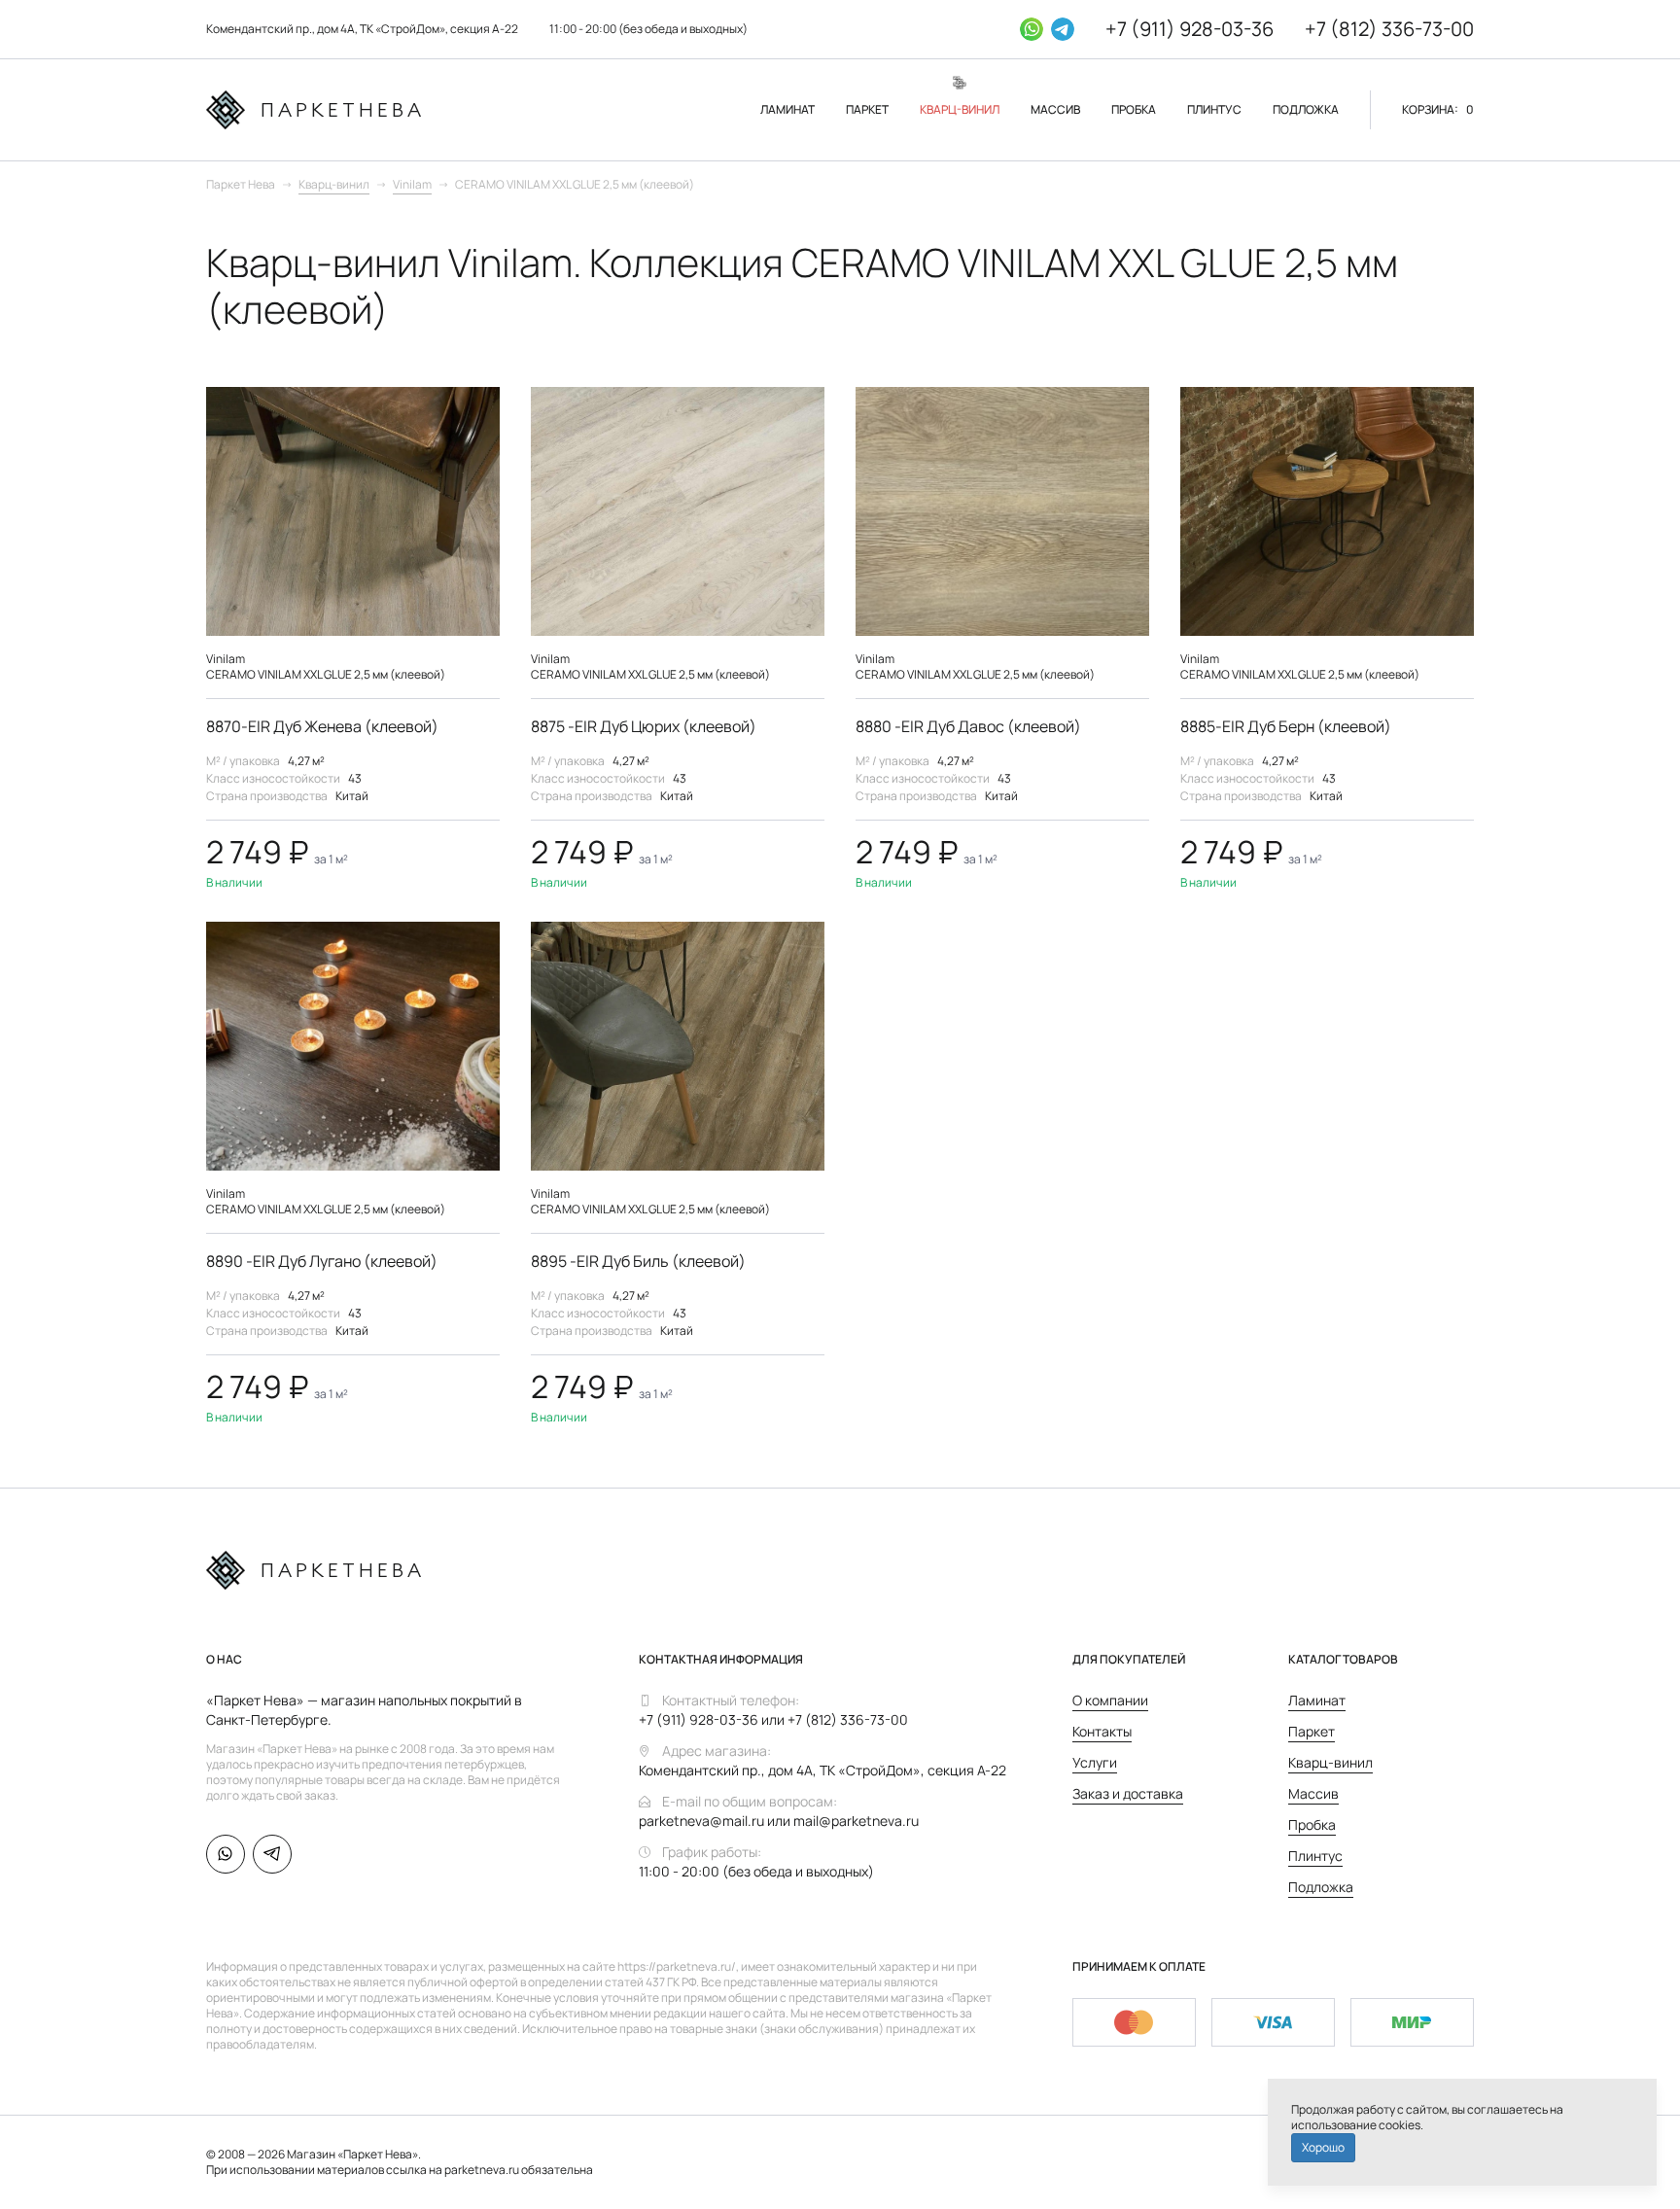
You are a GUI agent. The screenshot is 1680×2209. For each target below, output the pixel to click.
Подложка (1321, 1887)
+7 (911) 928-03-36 (1190, 29)
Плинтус (1315, 1856)
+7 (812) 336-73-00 (1389, 29)
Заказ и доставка (1128, 1793)
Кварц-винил (334, 184)
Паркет (1312, 1731)
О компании (1110, 1700)
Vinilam (412, 184)
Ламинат (1317, 1700)
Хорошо (1323, 2147)
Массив (1313, 1793)
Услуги (1095, 1762)
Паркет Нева (241, 184)
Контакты (1102, 1731)
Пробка (1312, 1824)
